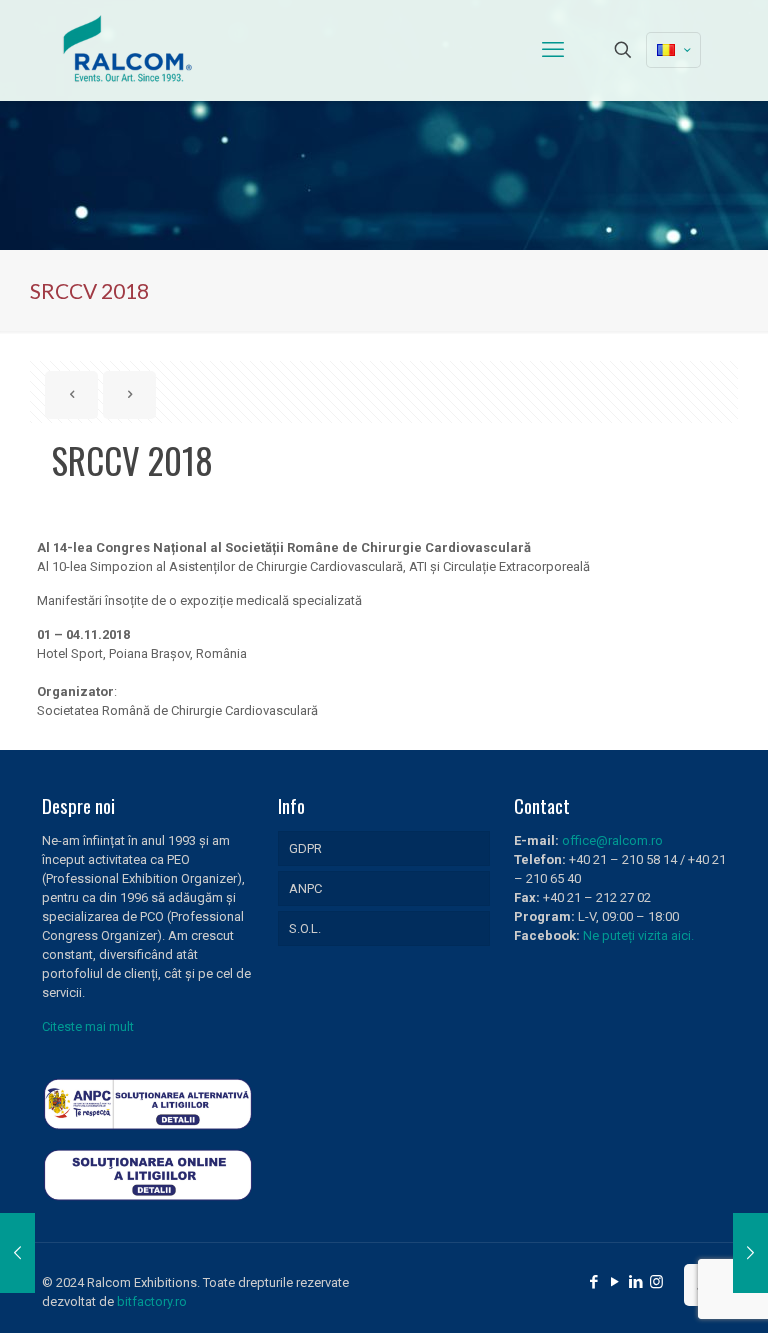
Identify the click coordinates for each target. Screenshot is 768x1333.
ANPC (305, 888)
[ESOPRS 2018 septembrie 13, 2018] (17, 1253)
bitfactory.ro (152, 1301)
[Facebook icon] (593, 1282)
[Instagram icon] (656, 1282)
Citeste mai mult (88, 1026)
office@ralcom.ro (612, 840)
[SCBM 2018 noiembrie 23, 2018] (750, 1253)
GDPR (305, 848)
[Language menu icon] (673, 50)
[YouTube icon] (614, 1282)
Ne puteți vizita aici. (638, 935)
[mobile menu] (553, 50)
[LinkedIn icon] (635, 1282)
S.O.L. (305, 928)
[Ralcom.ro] (129, 50)
